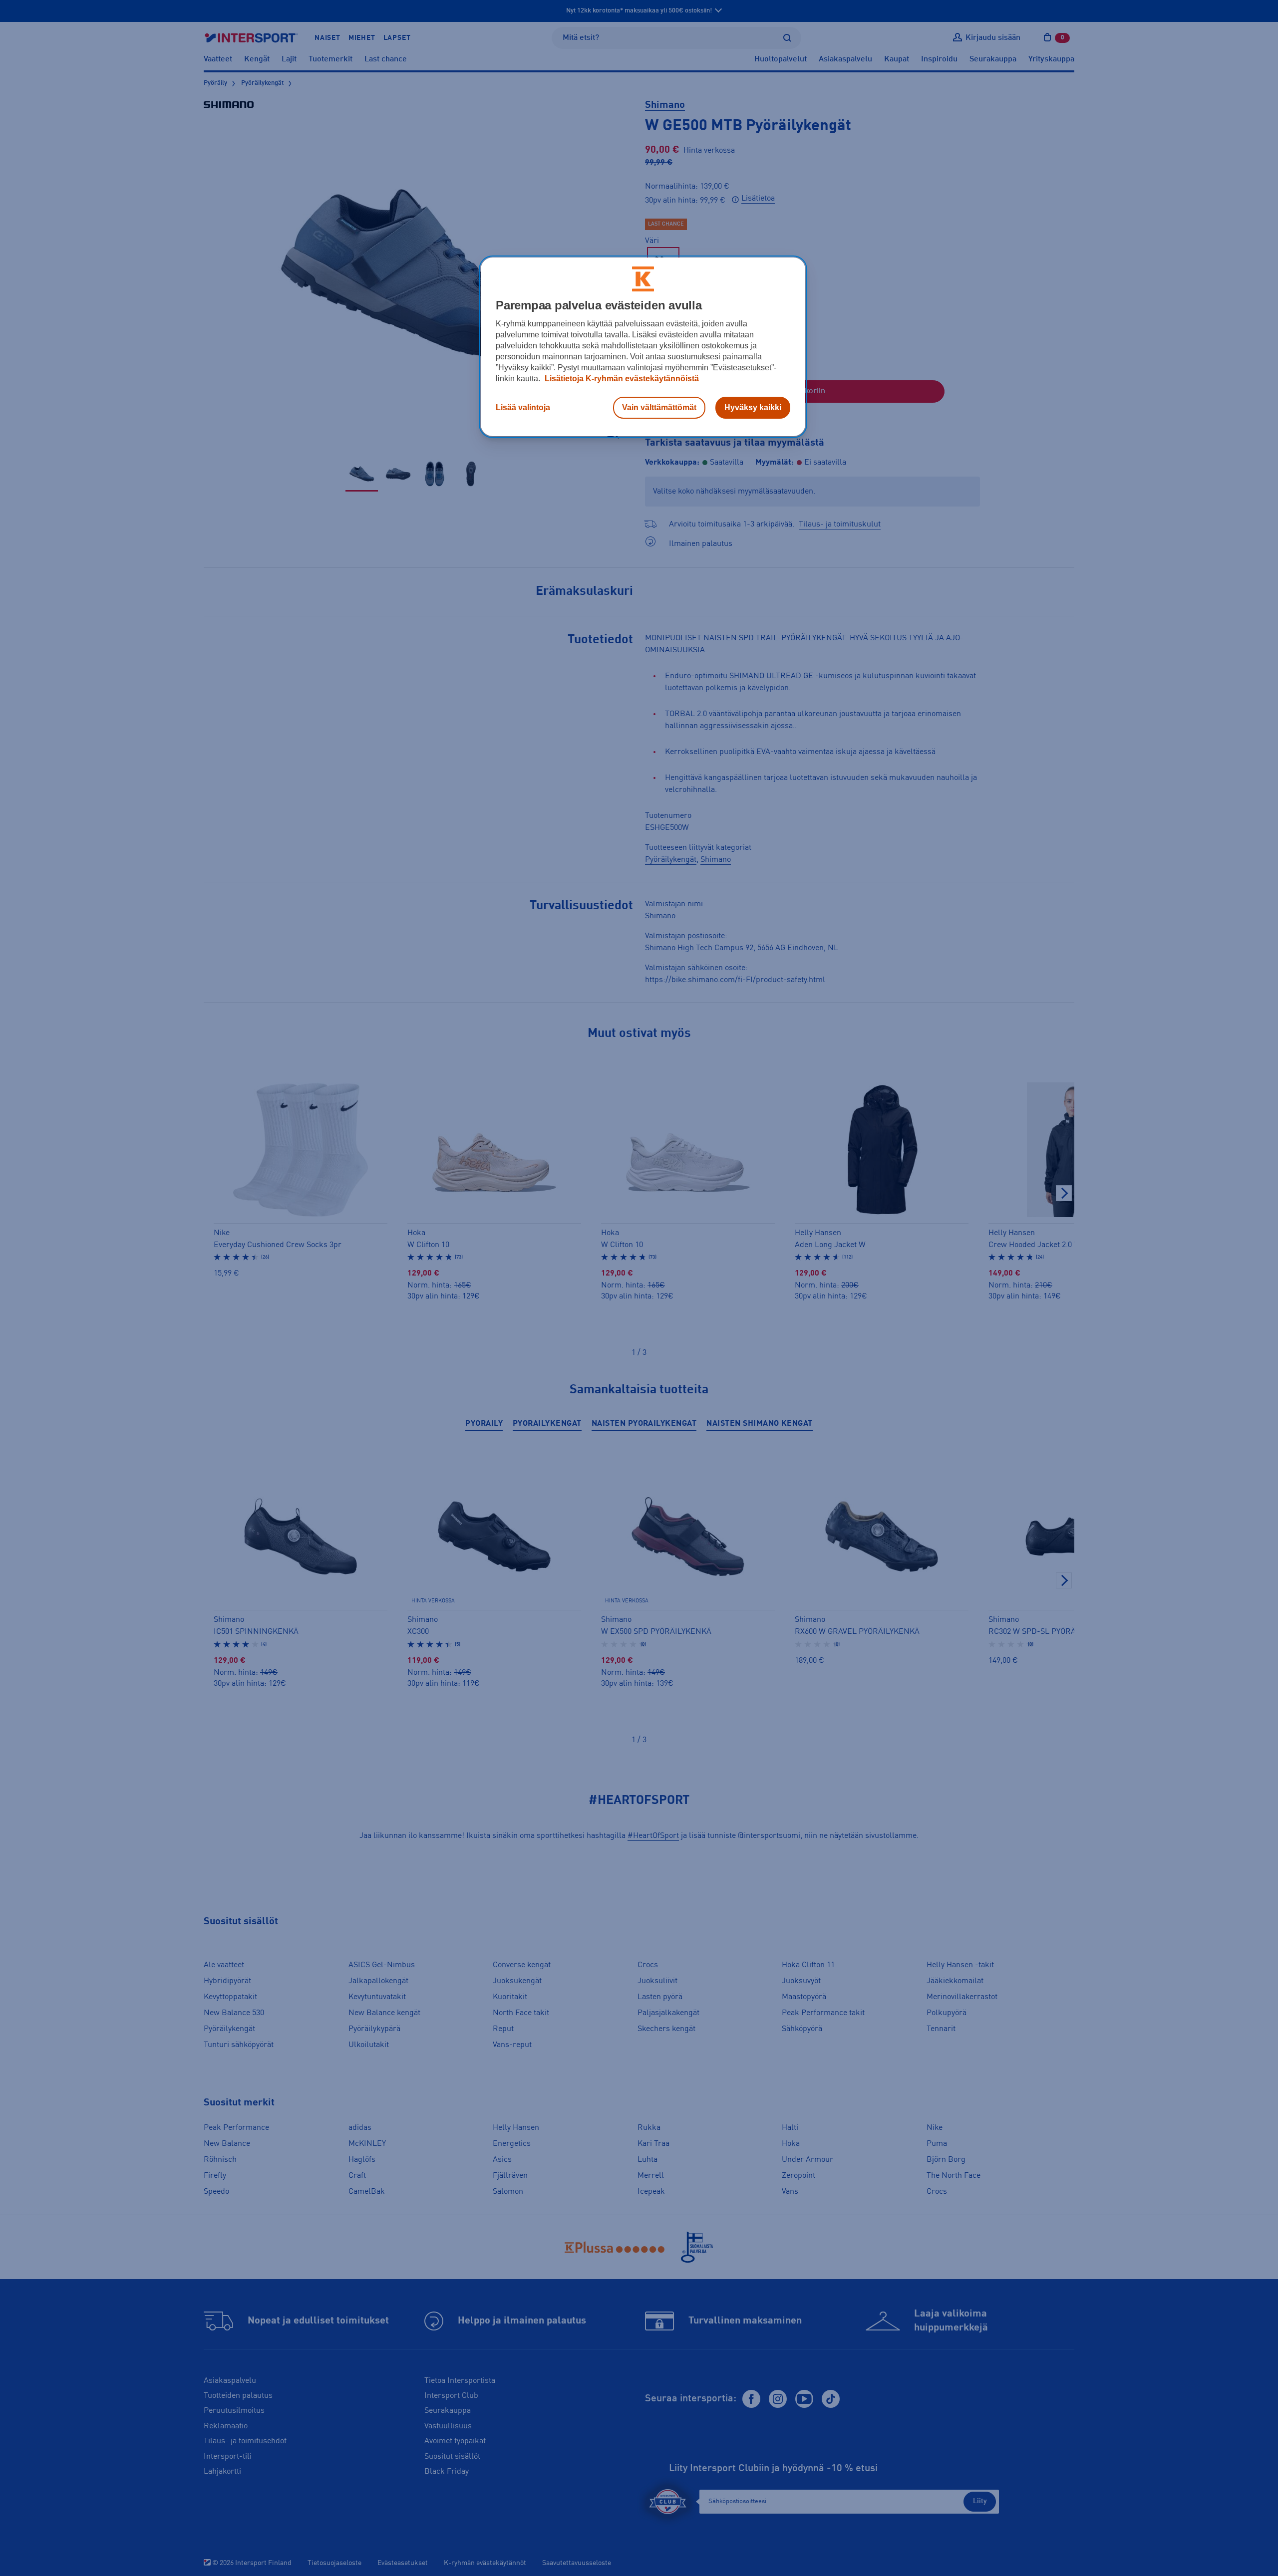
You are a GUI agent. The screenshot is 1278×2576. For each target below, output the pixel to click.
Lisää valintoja (523, 407)
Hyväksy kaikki (753, 407)
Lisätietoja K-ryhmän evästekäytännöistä (621, 379)
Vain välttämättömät (659, 407)
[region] (643, 347)
